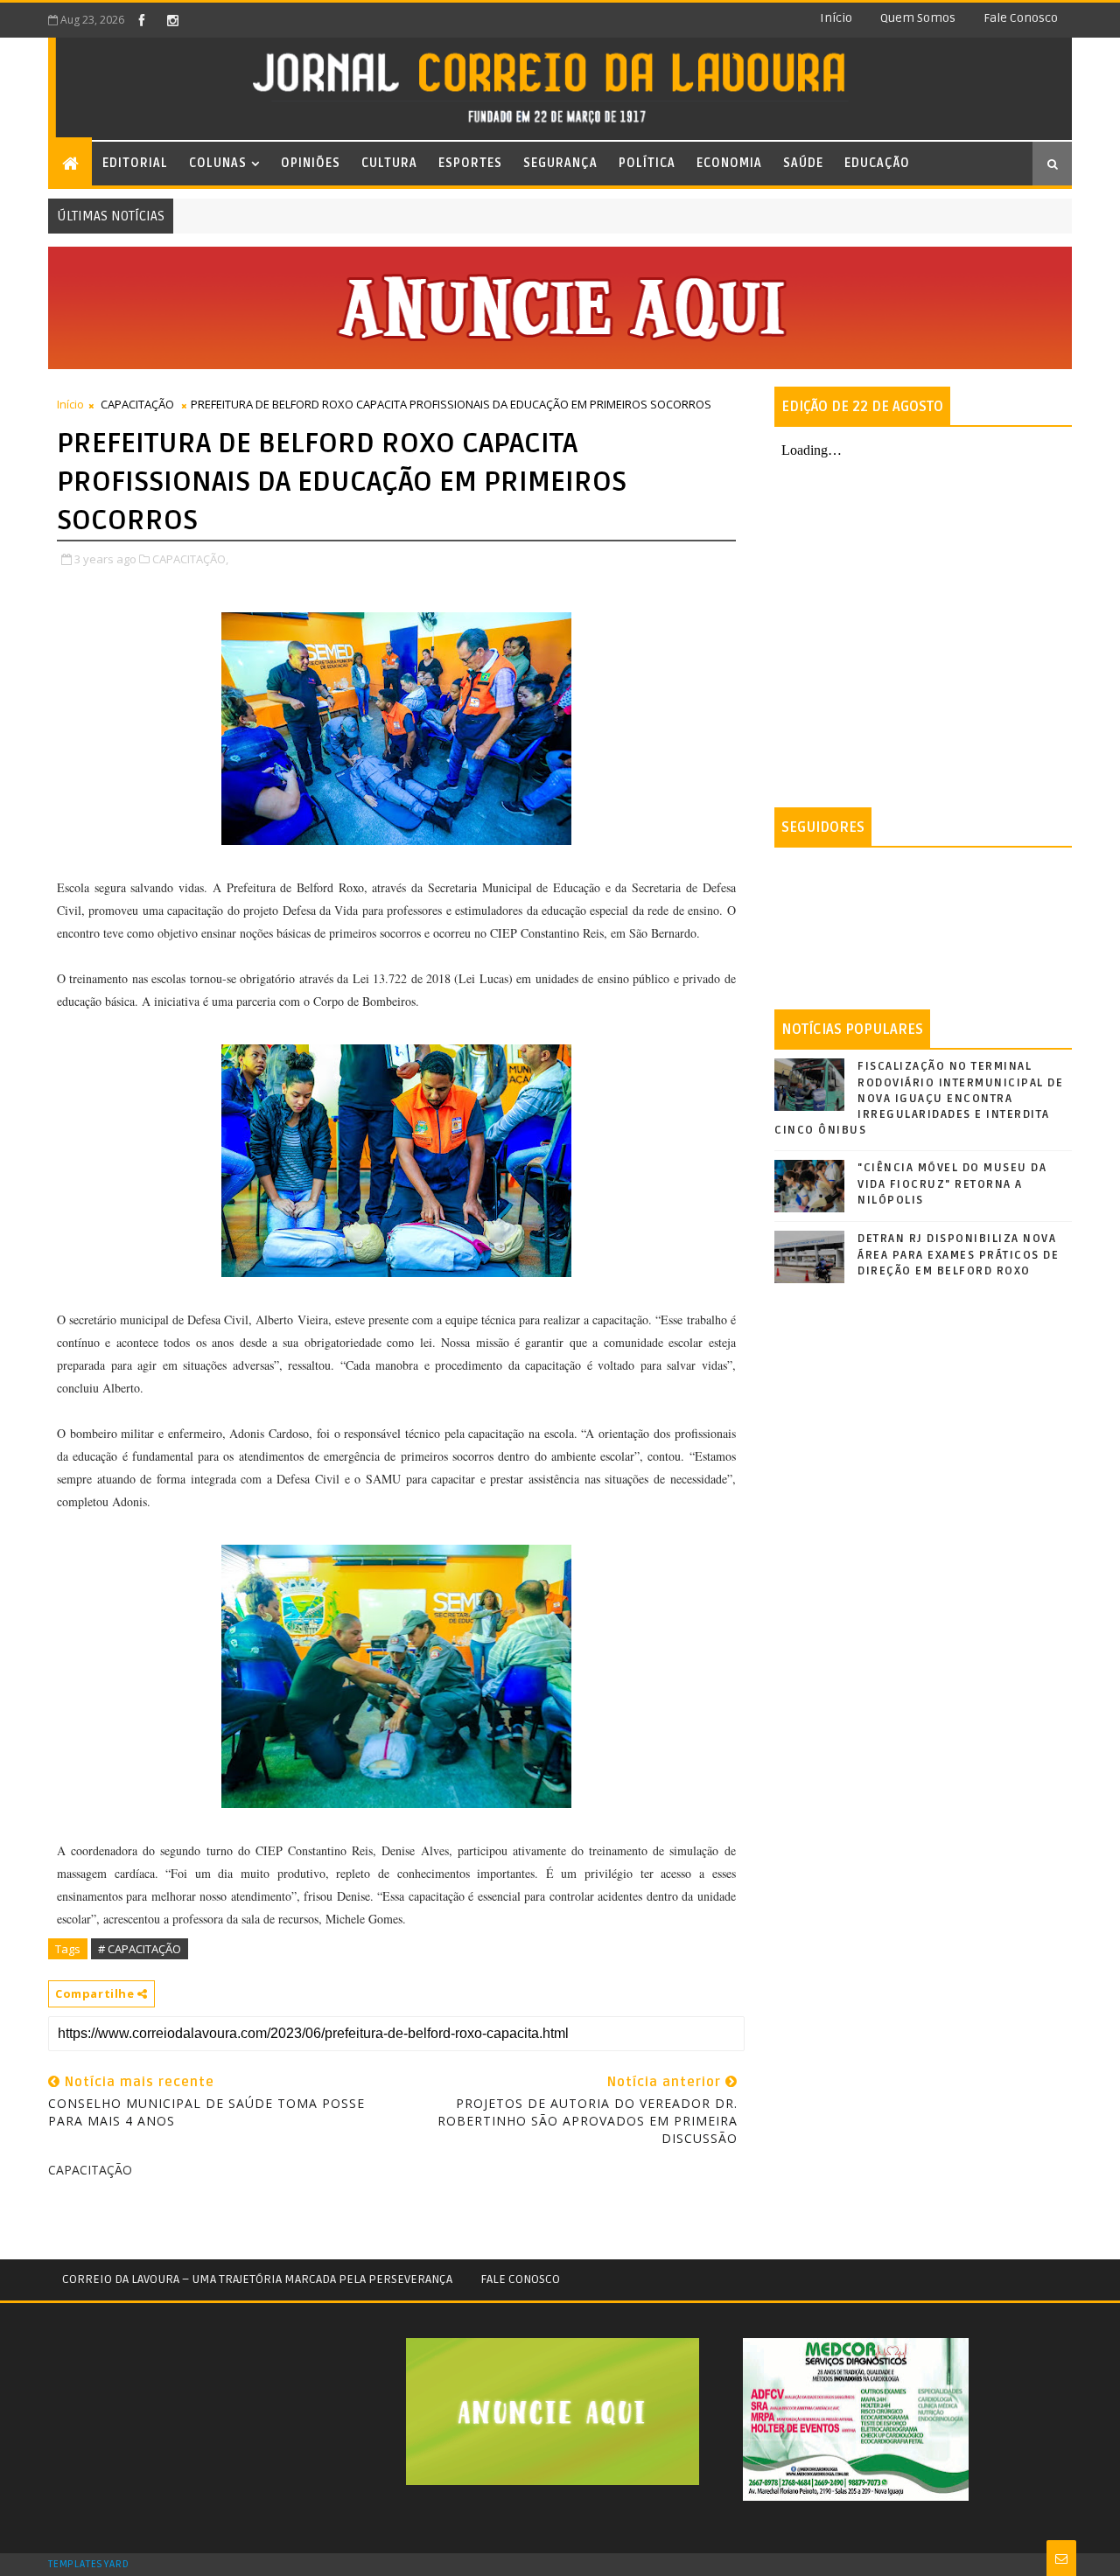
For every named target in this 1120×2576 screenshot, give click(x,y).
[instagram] (172, 20)
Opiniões (311, 163)
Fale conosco (1021, 18)
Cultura (389, 163)
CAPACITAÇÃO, (190, 559)
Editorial (135, 163)
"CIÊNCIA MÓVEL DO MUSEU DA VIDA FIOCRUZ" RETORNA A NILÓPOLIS (952, 1183)
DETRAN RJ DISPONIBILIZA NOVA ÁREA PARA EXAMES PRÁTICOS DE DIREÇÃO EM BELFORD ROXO (958, 1254)
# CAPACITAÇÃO (140, 1949)
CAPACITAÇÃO (137, 404)
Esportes (470, 163)
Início (836, 18)
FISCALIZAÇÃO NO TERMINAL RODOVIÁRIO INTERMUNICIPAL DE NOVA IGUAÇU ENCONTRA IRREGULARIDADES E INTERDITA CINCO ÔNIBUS (919, 1098)
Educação (877, 163)
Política (647, 163)
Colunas (218, 163)
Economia (729, 163)
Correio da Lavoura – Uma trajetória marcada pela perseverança (257, 2279)
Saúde (803, 163)
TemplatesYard (88, 2565)
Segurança (560, 163)
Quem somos (918, 18)
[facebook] (142, 20)
